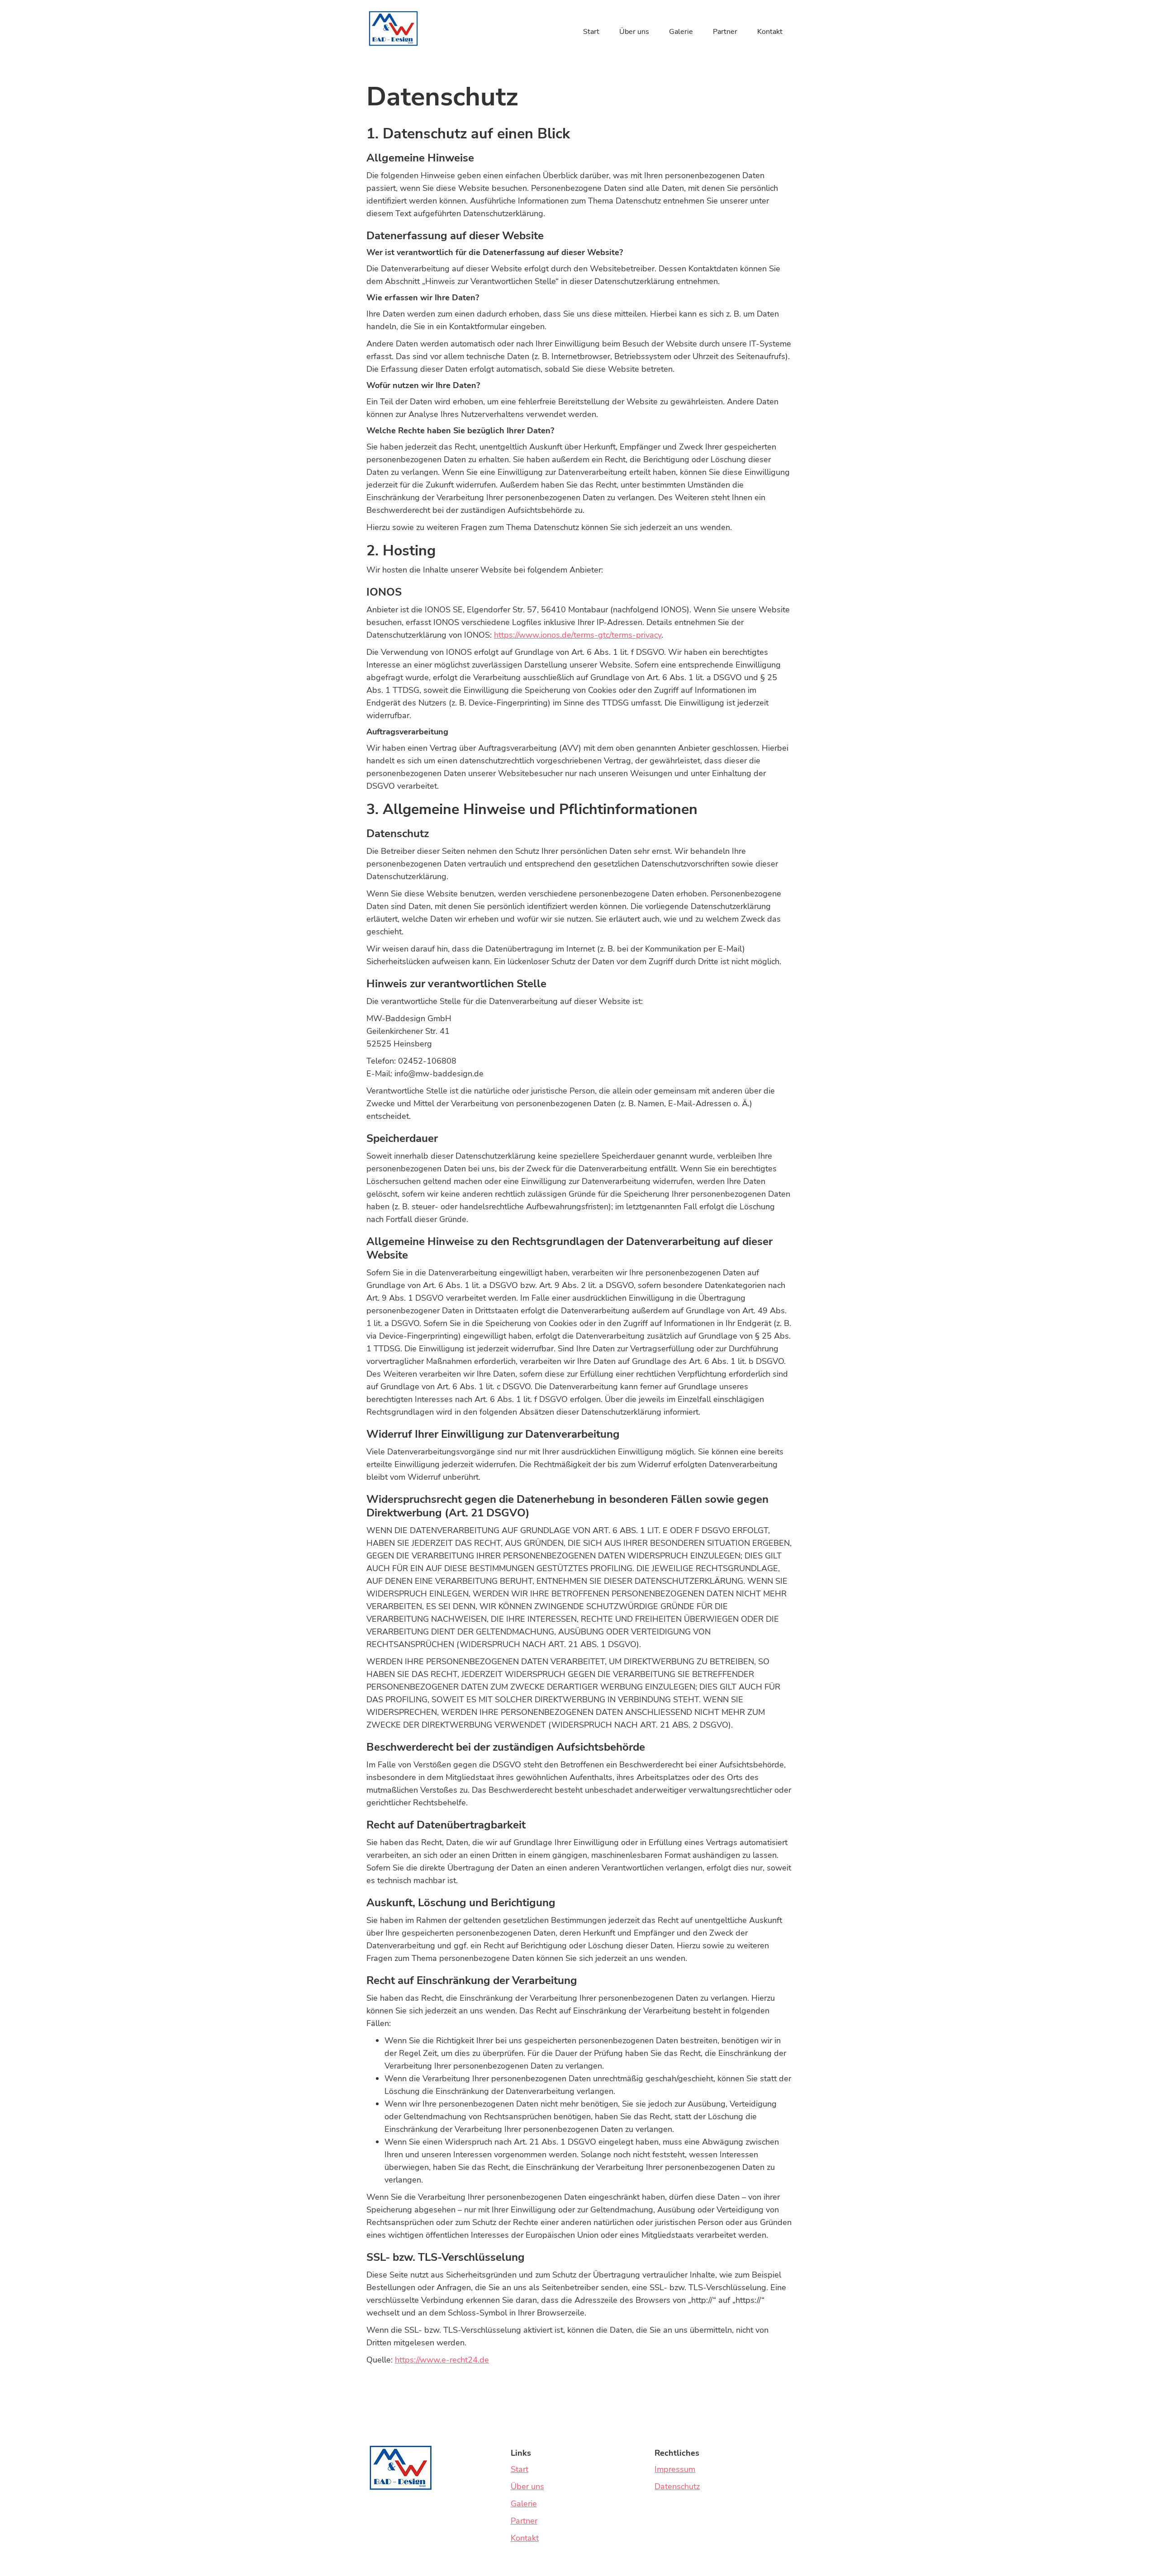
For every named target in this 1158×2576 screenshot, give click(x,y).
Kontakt (770, 32)
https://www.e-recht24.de (442, 2360)
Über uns (634, 32)
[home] (393, 28)
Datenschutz (677, 2486)
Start (591, 32)
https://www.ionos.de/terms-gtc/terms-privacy (578, 635)
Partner (725, 32)
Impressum (675, 2469)
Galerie (681, 32)
